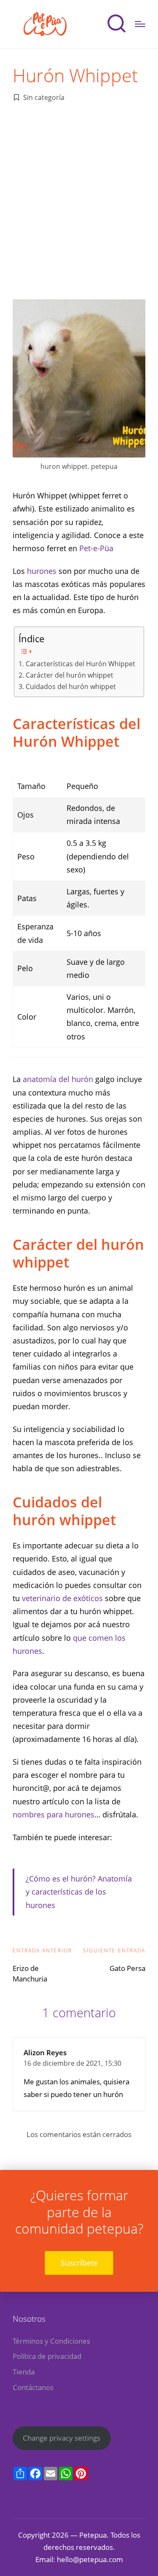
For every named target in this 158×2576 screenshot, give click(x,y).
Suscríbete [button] (79, 2263)
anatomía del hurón (57, 1079)
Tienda (24, 2372)
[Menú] (140, 24)
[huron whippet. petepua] (79, 378)
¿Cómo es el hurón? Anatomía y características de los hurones (79, 1892)
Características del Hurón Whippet (80, 664)
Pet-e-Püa (96, 548)
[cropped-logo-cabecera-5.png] (46, 24)
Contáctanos (33, 2387)
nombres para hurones (54, 1814)
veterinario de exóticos (62, 1598)
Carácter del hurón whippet (69, 675)
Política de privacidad (47, 2356)
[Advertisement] (79, 199)
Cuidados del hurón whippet (71, 686)
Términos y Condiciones (51, 2341)
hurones (43, 571)
